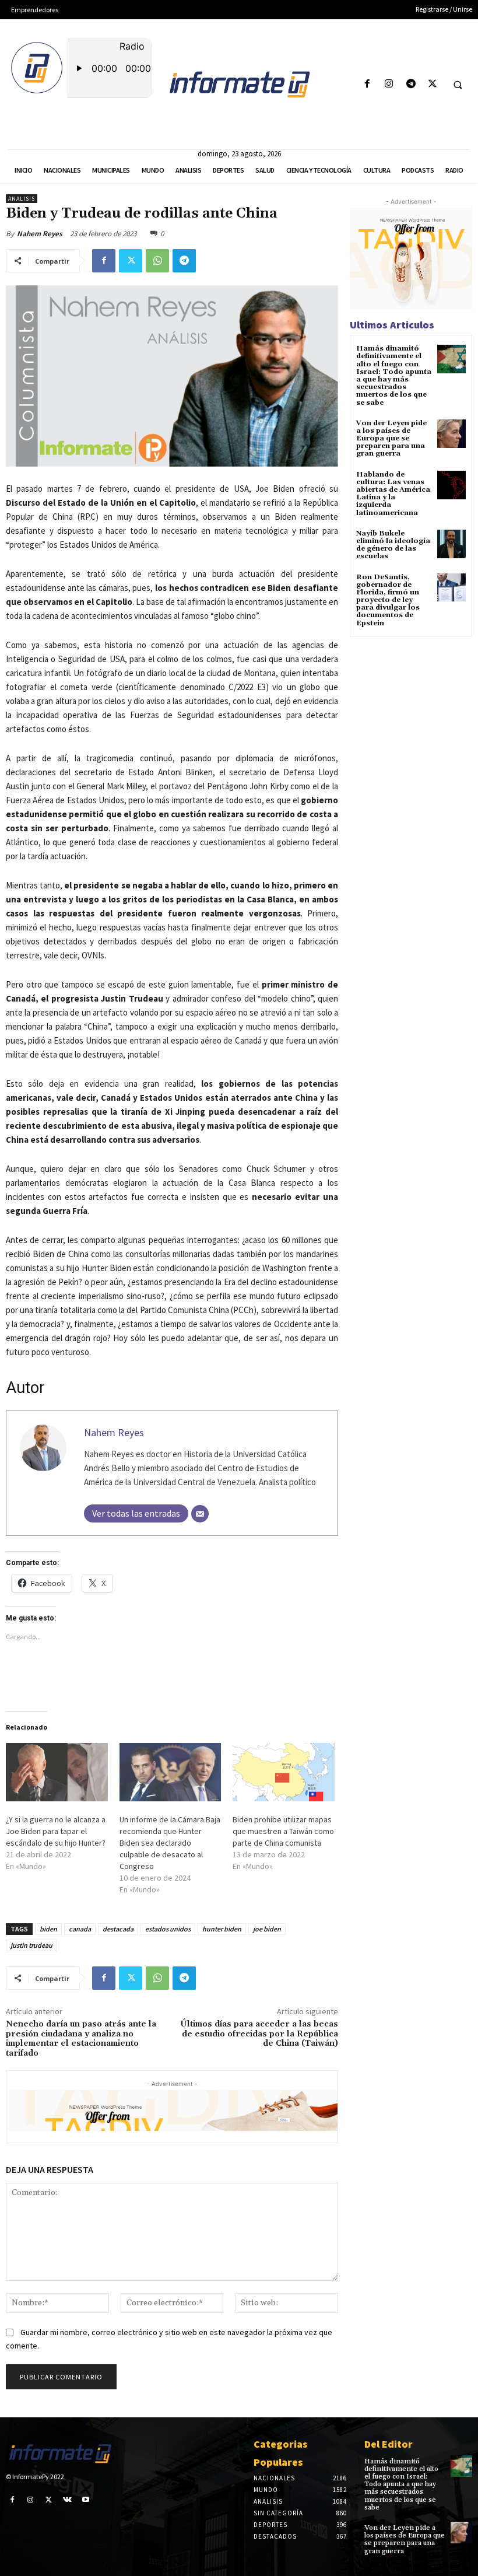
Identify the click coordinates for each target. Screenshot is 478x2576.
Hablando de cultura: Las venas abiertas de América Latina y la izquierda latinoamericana (393, 494)
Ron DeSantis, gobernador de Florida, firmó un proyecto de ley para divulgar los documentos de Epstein (388, 600)
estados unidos (168, 1929)
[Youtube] (86, 2500)
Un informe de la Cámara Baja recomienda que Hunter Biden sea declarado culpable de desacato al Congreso (170, 1843)
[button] (458, 85)
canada (80, 1929)
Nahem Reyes (40, 234)
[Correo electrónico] (200, 1514)
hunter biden (222, 1929)
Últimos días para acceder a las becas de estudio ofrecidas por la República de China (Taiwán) (259, 2034)
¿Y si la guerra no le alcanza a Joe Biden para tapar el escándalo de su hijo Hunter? (56, 1831)
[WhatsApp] (157, 261)
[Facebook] (368, 84)
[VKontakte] (68, 2500)
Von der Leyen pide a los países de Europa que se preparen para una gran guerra (391, 439)
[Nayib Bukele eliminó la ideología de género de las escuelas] (451, 544)
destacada (118, 1929)
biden (48, 1929)
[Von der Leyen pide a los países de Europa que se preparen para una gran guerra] (451, 434)
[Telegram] (411, 84)
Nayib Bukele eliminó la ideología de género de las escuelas (393, 545)
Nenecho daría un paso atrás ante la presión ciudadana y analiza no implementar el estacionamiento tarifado (81, 2039)
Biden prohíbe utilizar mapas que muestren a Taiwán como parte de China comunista (283, 1831)
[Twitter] (432, 84)
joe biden (267, 1929)
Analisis (22, 199)
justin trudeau (31, 1945)
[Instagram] (389, 84)
